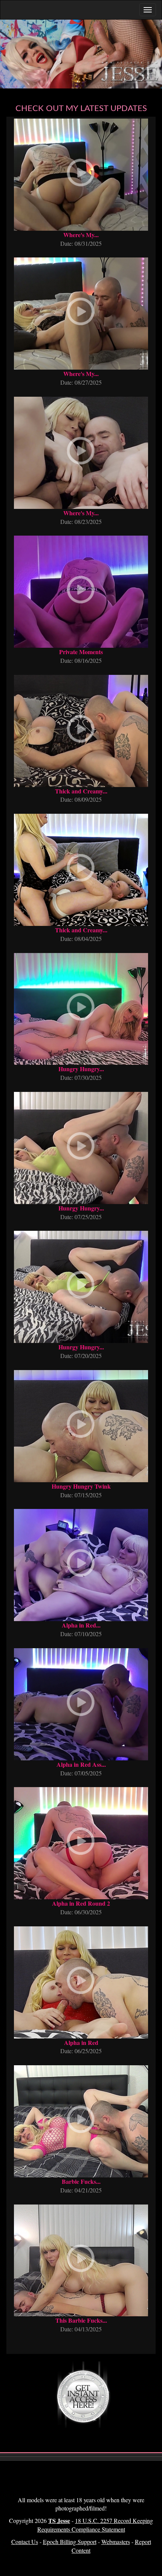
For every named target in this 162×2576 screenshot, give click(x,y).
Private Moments (81, 652)
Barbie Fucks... (81, 2181)
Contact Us (25, 2542)
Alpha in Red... (81, 1625)
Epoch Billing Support (70, 2542)
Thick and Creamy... (81, 791)
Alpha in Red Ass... (81, 1764)
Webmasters (116, 2542)
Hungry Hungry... (81, 1069)
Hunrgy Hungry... (81, 1208)
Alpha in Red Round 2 (81, 1903)
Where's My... (81, 235)
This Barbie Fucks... (81, 2320)
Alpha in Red (81, 2042)
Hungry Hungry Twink (81, 1486)
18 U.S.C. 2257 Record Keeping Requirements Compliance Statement (95, 2525)
